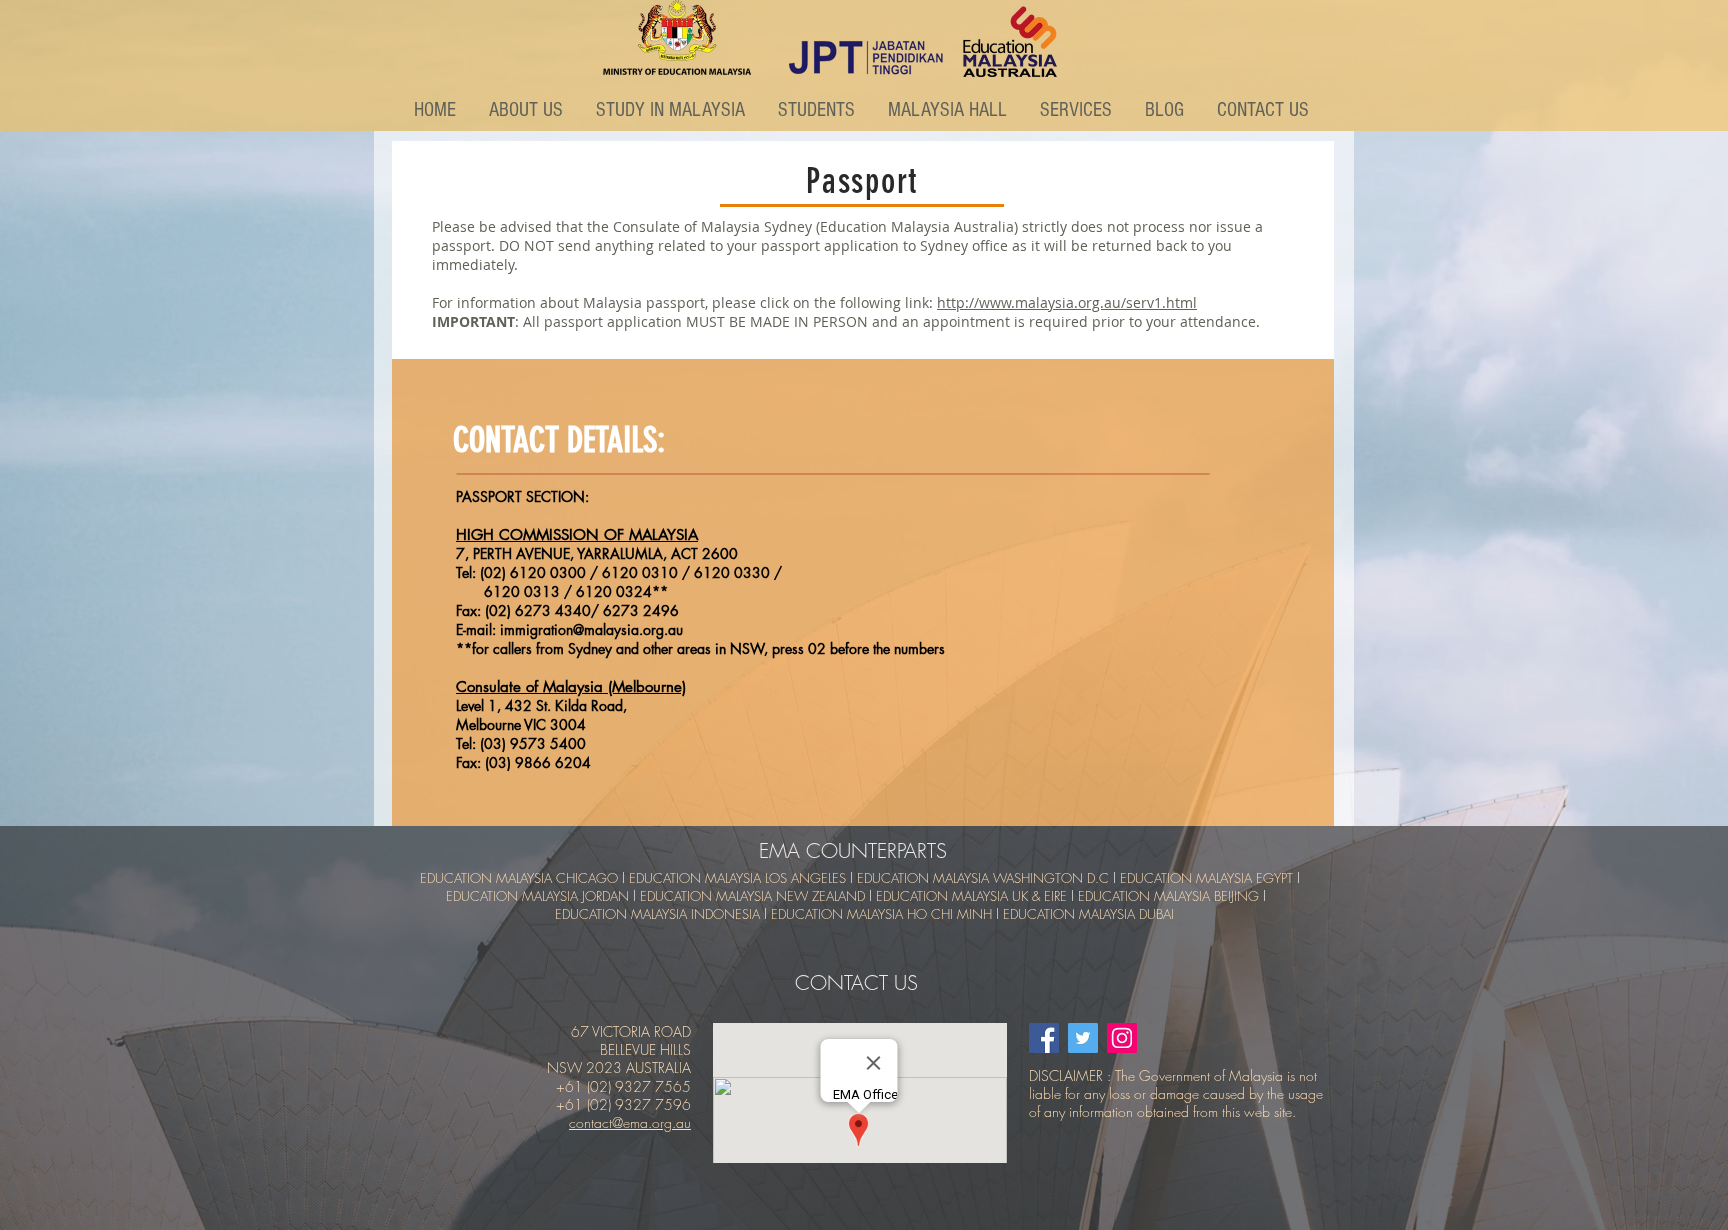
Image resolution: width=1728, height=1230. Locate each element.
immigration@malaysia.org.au (591, 629)
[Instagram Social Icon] (1122, 1038)
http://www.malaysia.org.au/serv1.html (1067, 302)
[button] (527, 110)
